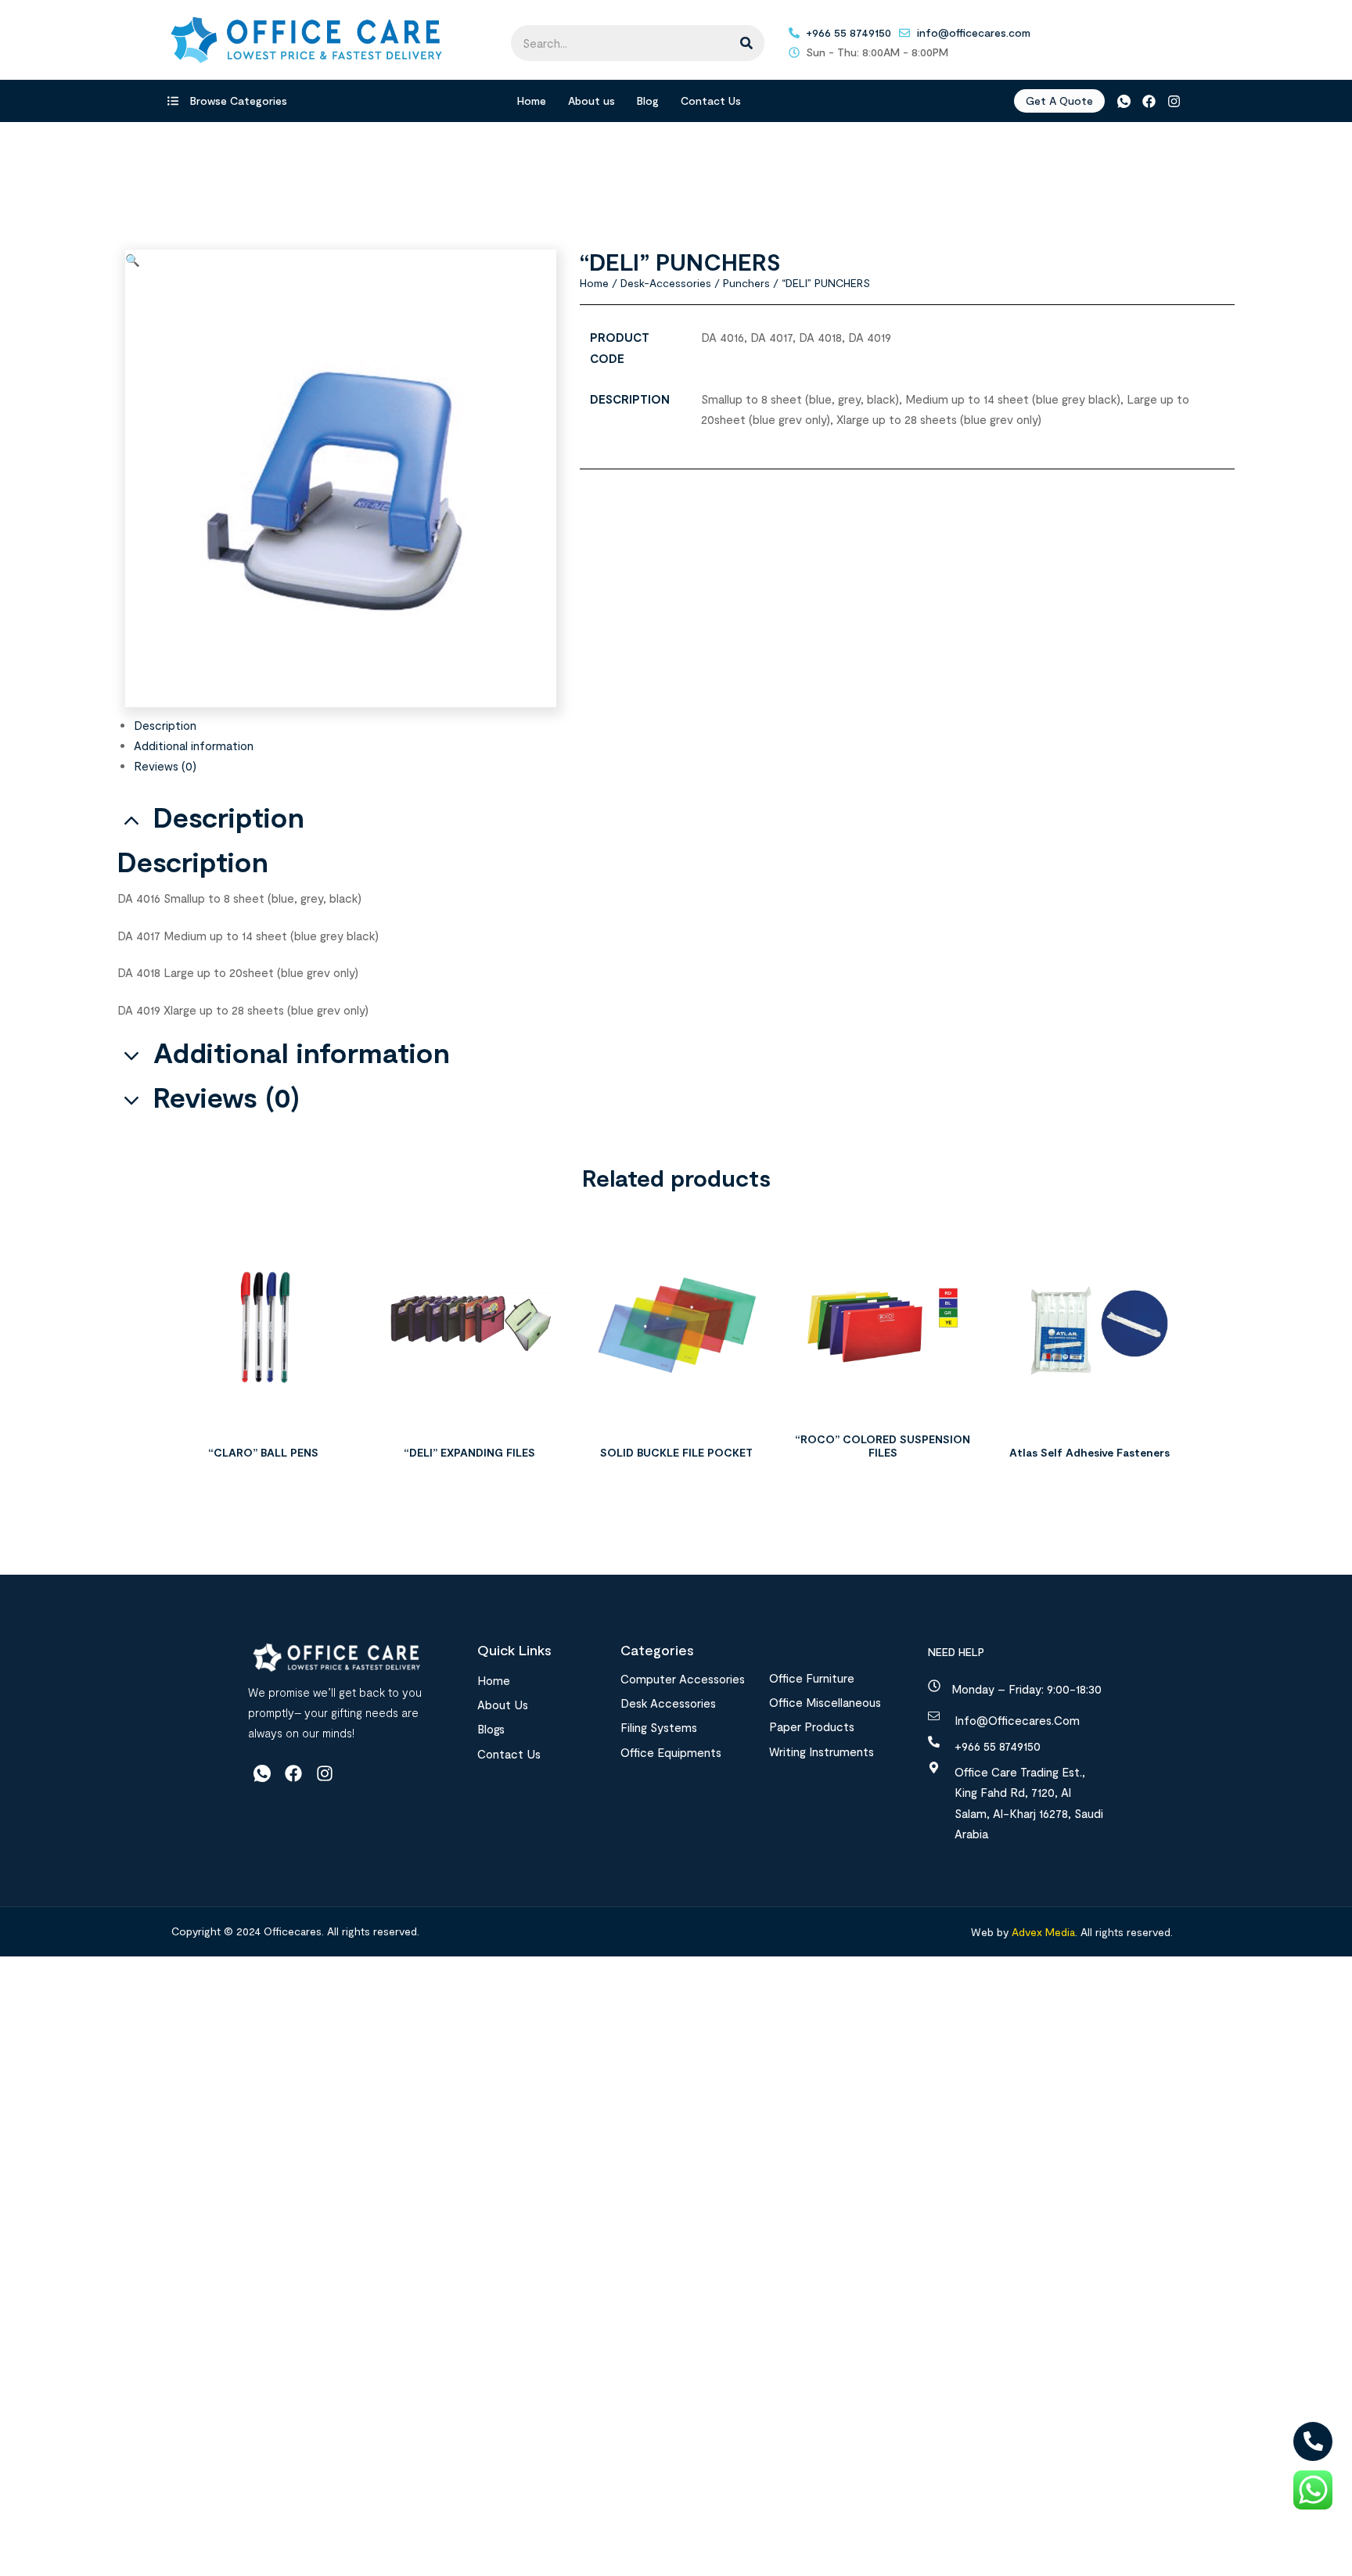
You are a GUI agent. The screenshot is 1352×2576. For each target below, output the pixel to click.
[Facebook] (1149, 101)
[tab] (684, 725)
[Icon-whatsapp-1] (1123, 101)
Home (532, 101)
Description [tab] (229, 817)
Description (165, 725)
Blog (648, 101)
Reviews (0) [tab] (227, 1097)
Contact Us (711, 101)
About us (591, 101)
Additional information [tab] (302, 1053)
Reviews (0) (165, 766)
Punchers (746, 283)
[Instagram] (1174, 101)
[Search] (746, 43)
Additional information (194, 745)
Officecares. (292, 1931)
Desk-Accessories (666, 283)
